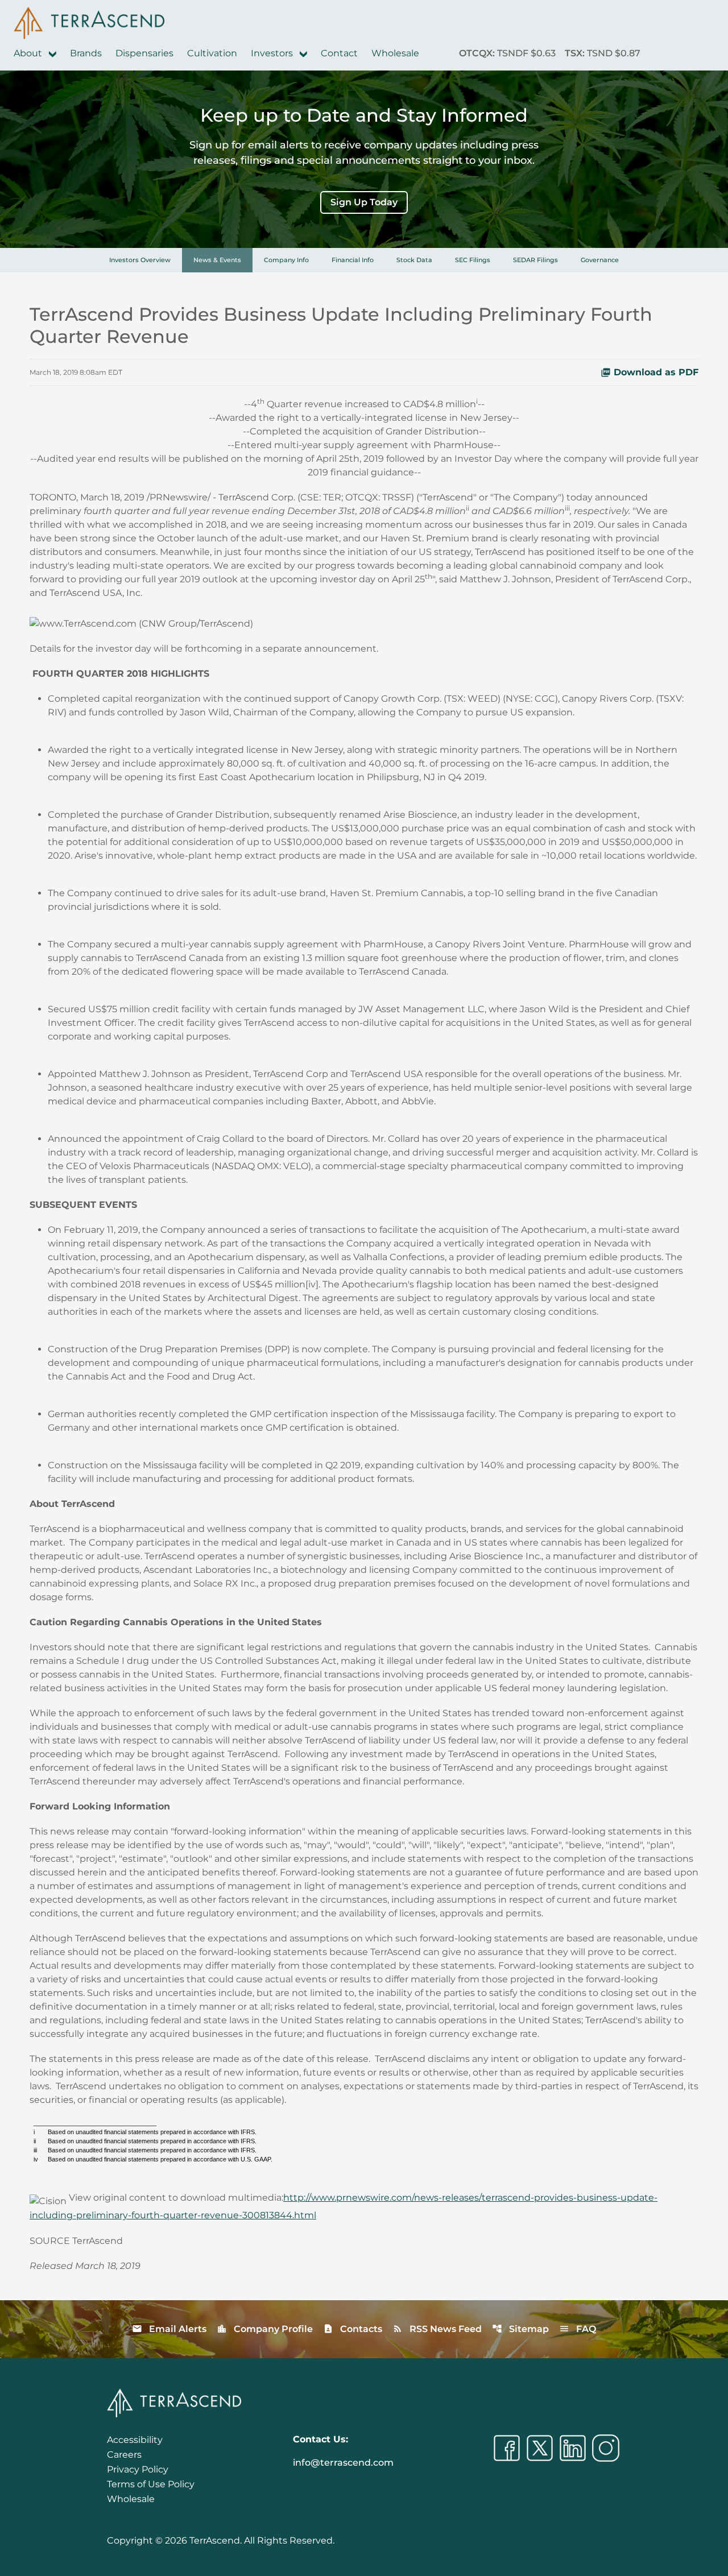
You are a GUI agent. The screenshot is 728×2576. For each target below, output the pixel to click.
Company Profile (265, 2329)
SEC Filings (473, 260)
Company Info (286, 260)
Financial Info (353, 260)
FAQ (578, 2329)
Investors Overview (140, 260)
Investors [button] (273, 53)
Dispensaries (144, 53)
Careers (124, 2455)
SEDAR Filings (535, 260)
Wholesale (395, 53)
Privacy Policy (138, 2469)
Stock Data (414, 260)
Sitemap (520, 2329)
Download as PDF (656, 372)
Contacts (353, 2329)
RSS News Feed (437, 2329)
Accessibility (135, 2440)
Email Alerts (169, 2329)
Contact (339, 53)
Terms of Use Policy (151, 2484)
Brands (86, 53)
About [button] (29, 53)
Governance (600, 260)
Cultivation (212, 53)
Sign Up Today (364, 202)
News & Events (217, 260)
